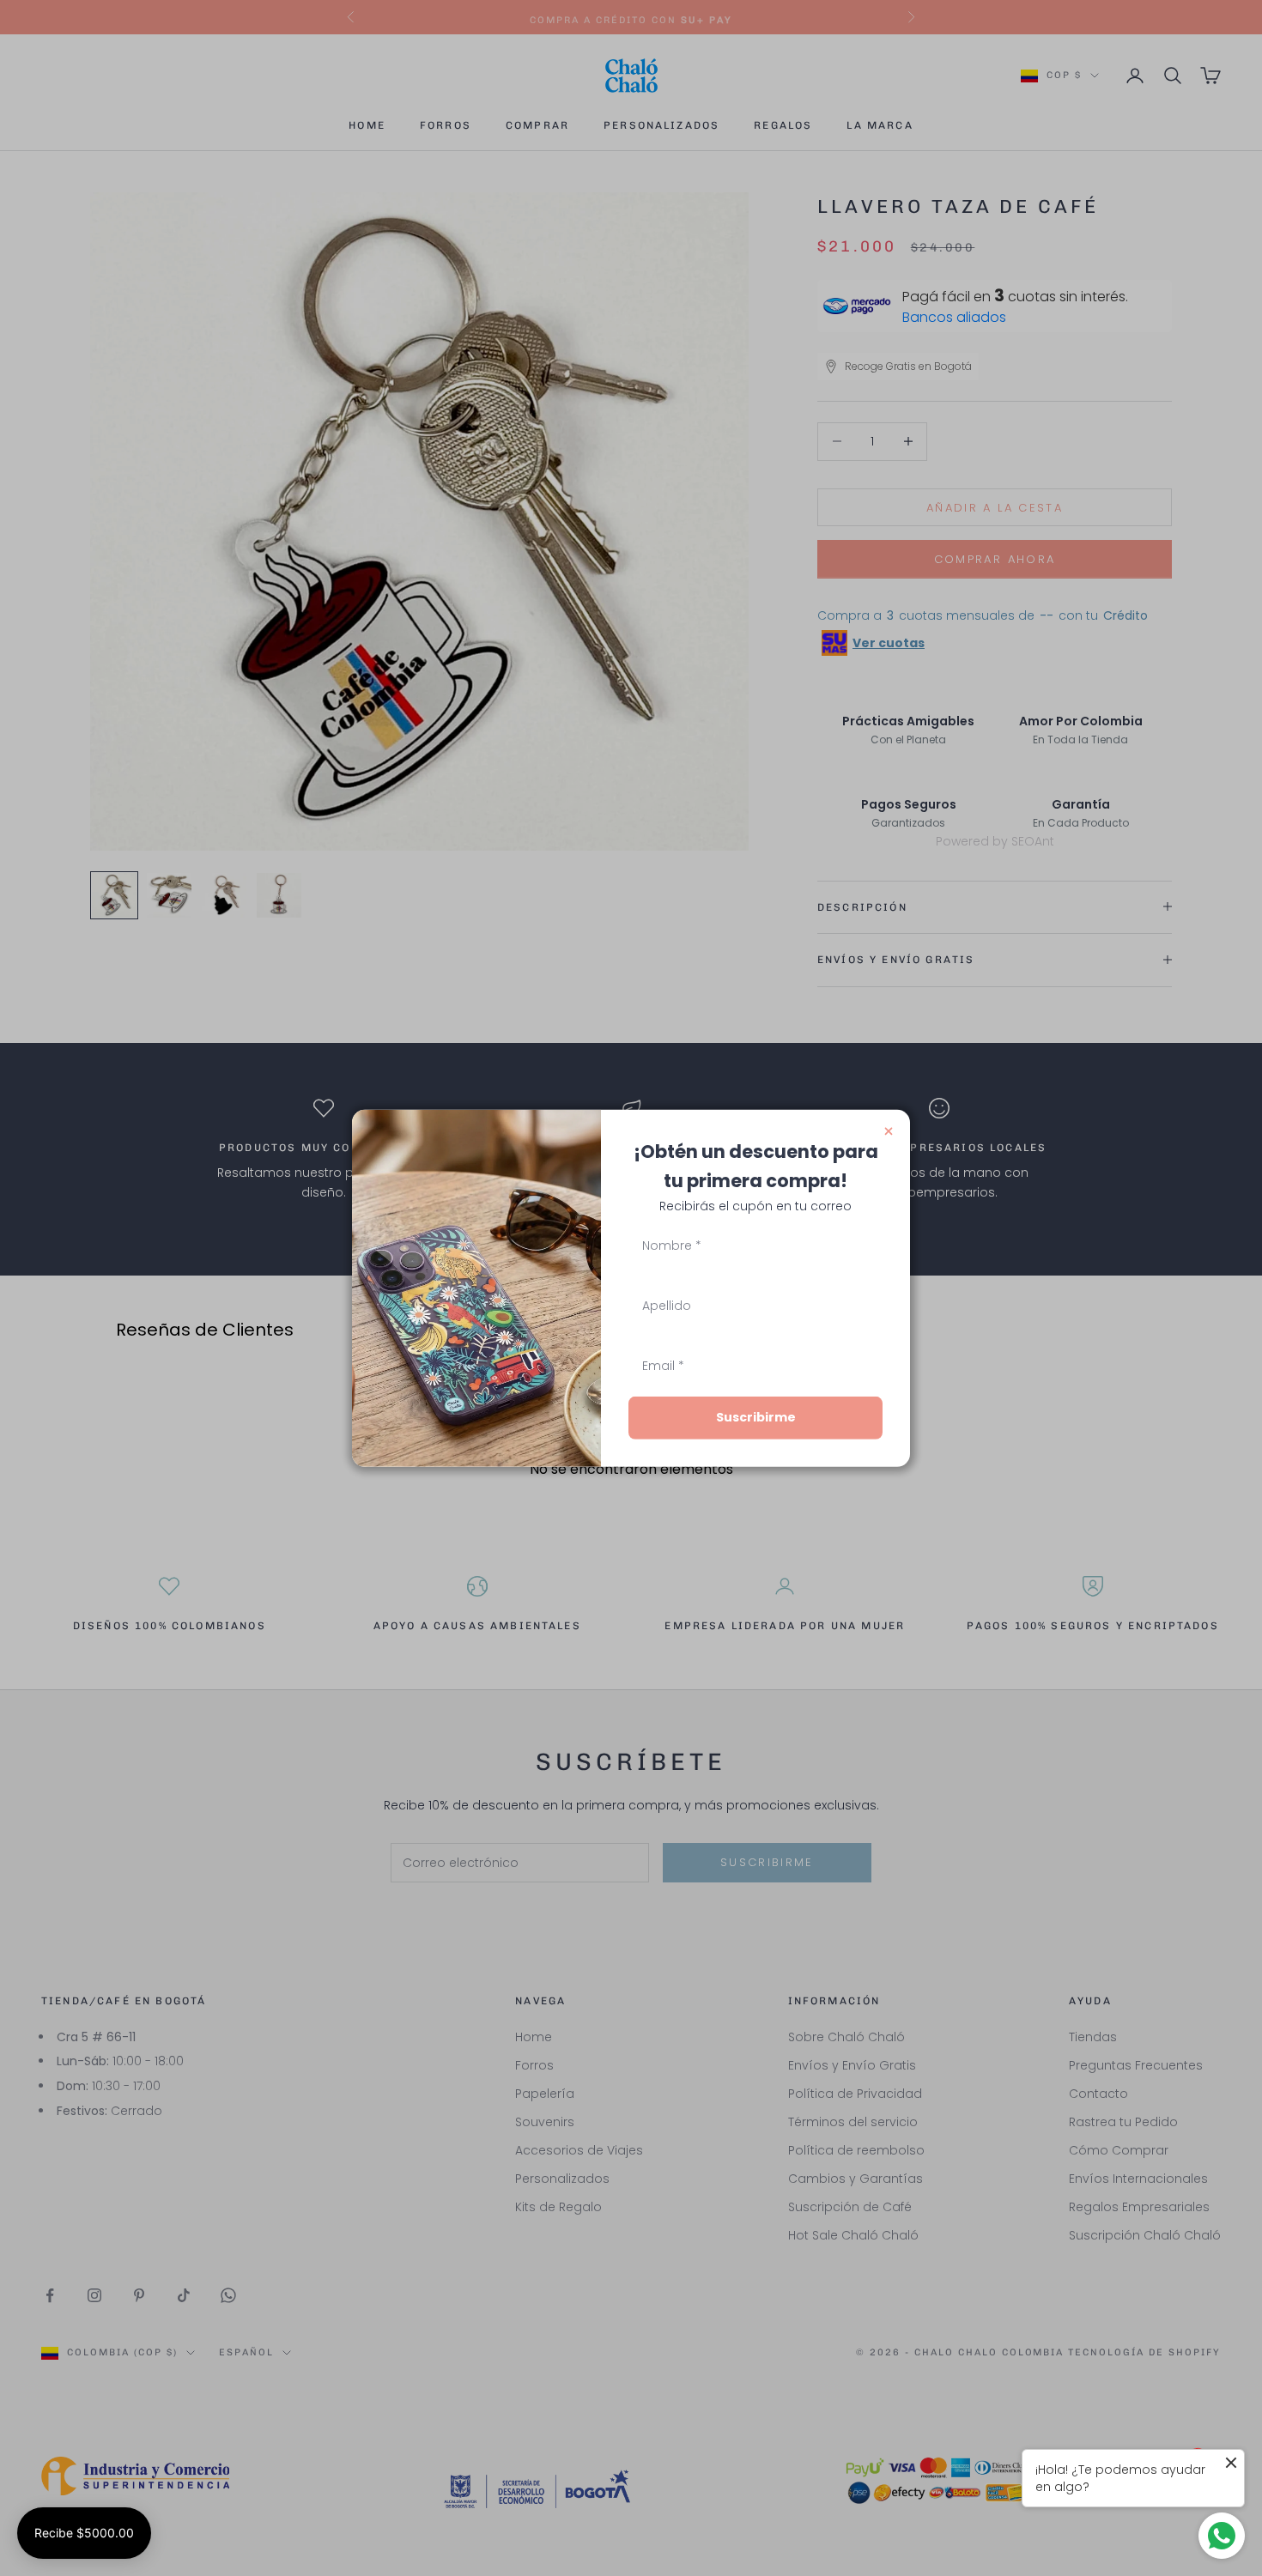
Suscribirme (756, 1417)
